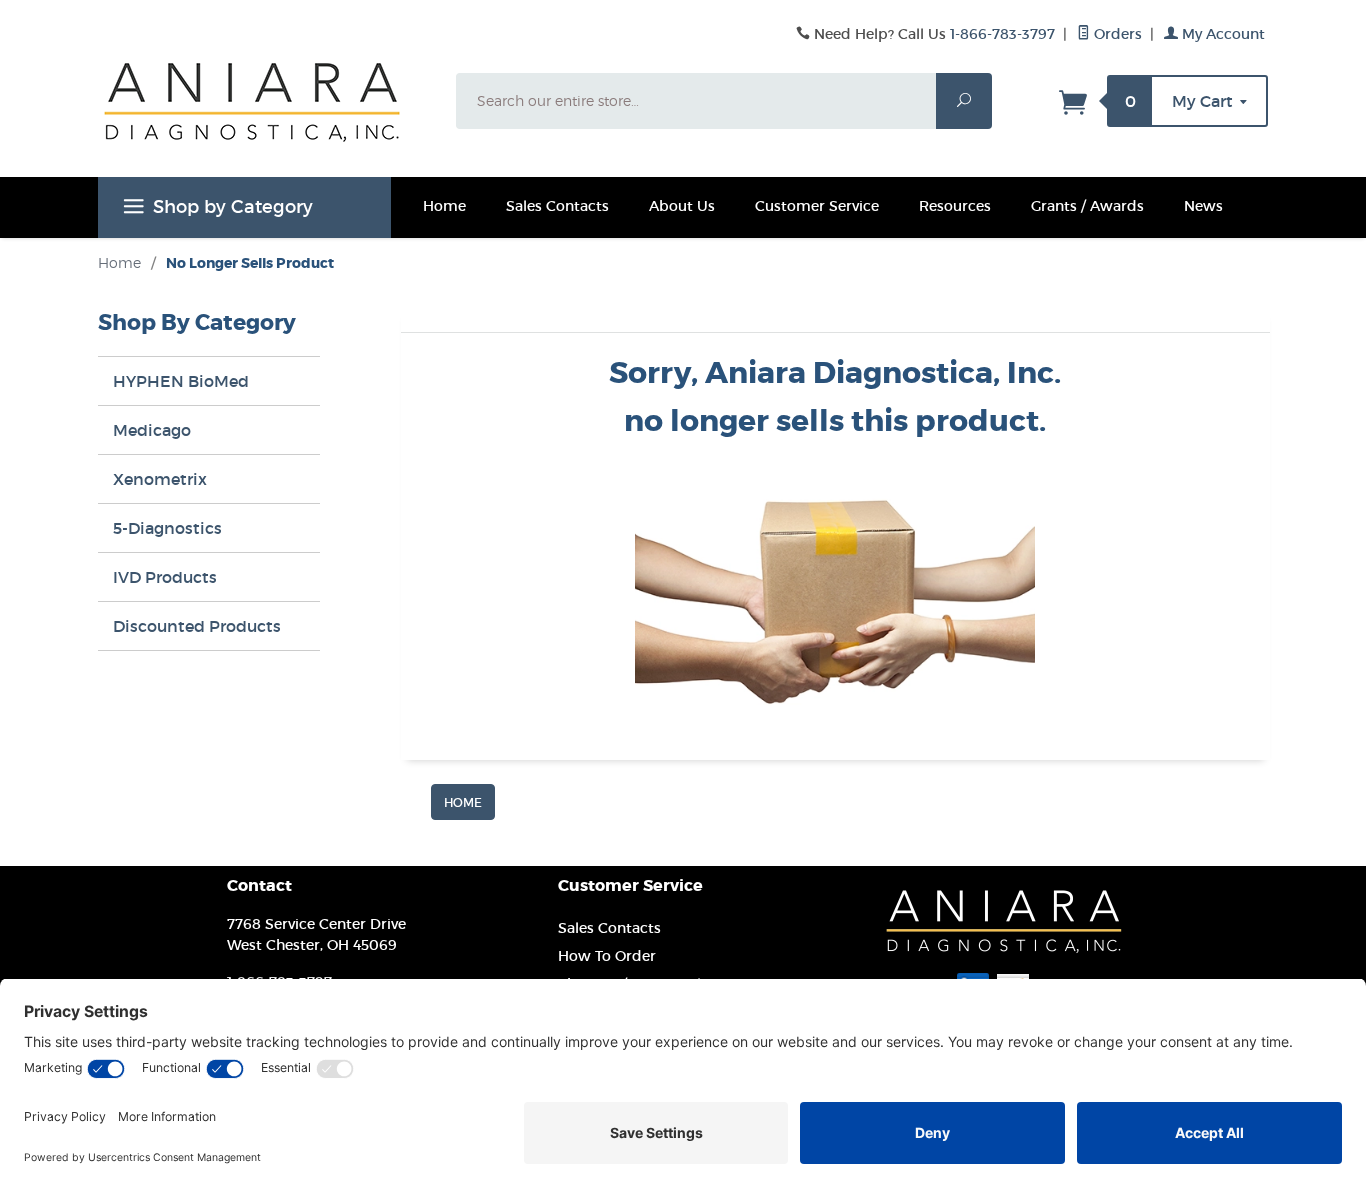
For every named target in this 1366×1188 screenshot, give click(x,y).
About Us (682, 206)
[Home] (463, 800)
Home (444, 206)
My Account (1221, 34)
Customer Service (817, 206)
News (1203, 206)
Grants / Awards (1087, 206)
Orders (1116, 34)
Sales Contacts (557, 206)
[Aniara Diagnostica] (265, 117)
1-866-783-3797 (1002, 34)
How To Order (607, 956)
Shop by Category (233, 207)
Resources (955, 206)
